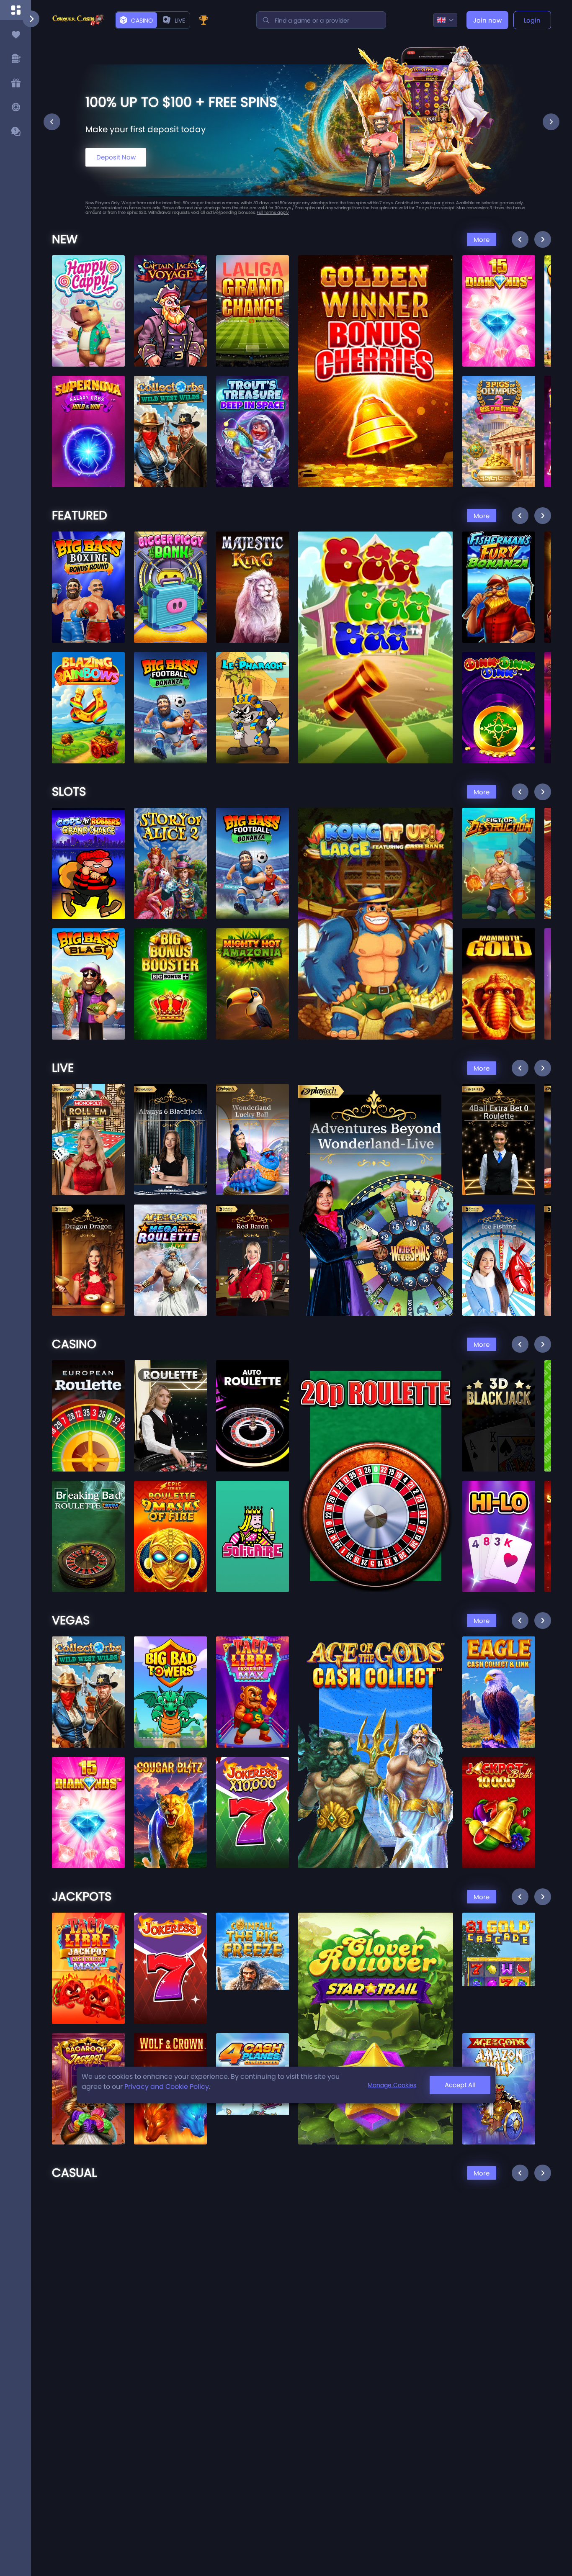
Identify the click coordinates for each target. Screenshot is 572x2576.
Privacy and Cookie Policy (167, 2087)
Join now (487, 20)
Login (532, 20)
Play (89, 287)
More (482, 240)
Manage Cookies (392, 2085)
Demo (89, 307)
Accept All (460, 2085)
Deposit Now (116, 157)
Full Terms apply (273, 212)
